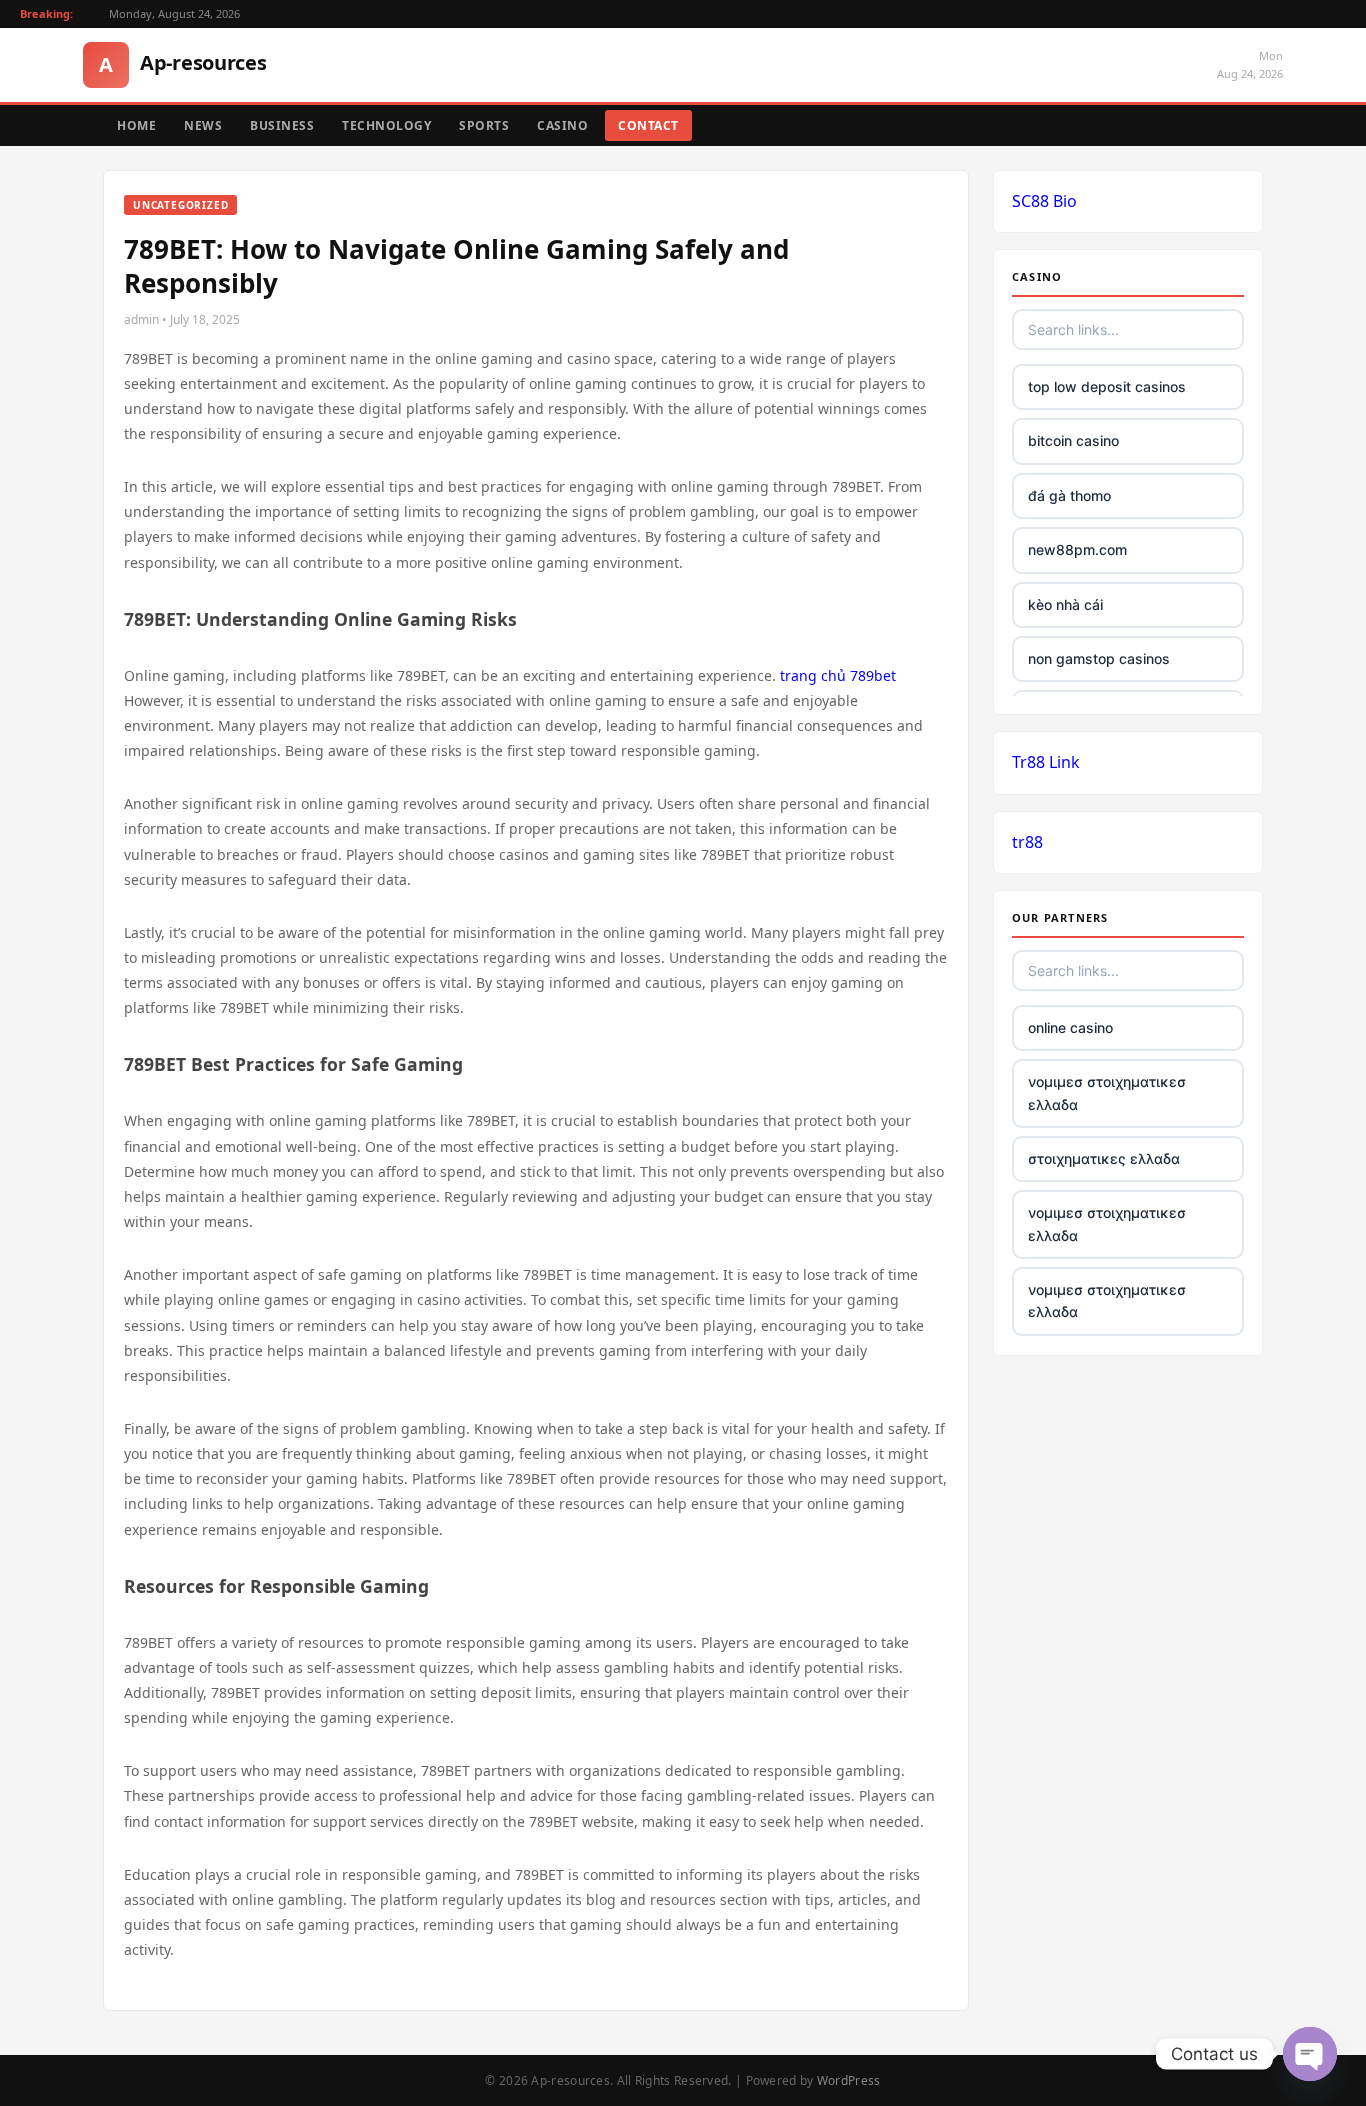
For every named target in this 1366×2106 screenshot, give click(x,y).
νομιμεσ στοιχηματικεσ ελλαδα (1107, 1092)
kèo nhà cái (1065, 604)
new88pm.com (1077, 549)
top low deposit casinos (1107, 386)
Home (136, 125)
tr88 (1027, 842)
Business (282, 125)
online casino (1070, 1027)
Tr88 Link (1046, 762)
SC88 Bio (1044, 201)
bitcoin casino (1073, 440)
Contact (648, 125)
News (203, 125)
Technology (386, 125)
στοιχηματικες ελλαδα (1104, 1158)
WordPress (849, 2080)
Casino (562, 125)
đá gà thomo (1069, 495)
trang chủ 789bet (838, 675)
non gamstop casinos (1099, 658)
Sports (484, 125)
